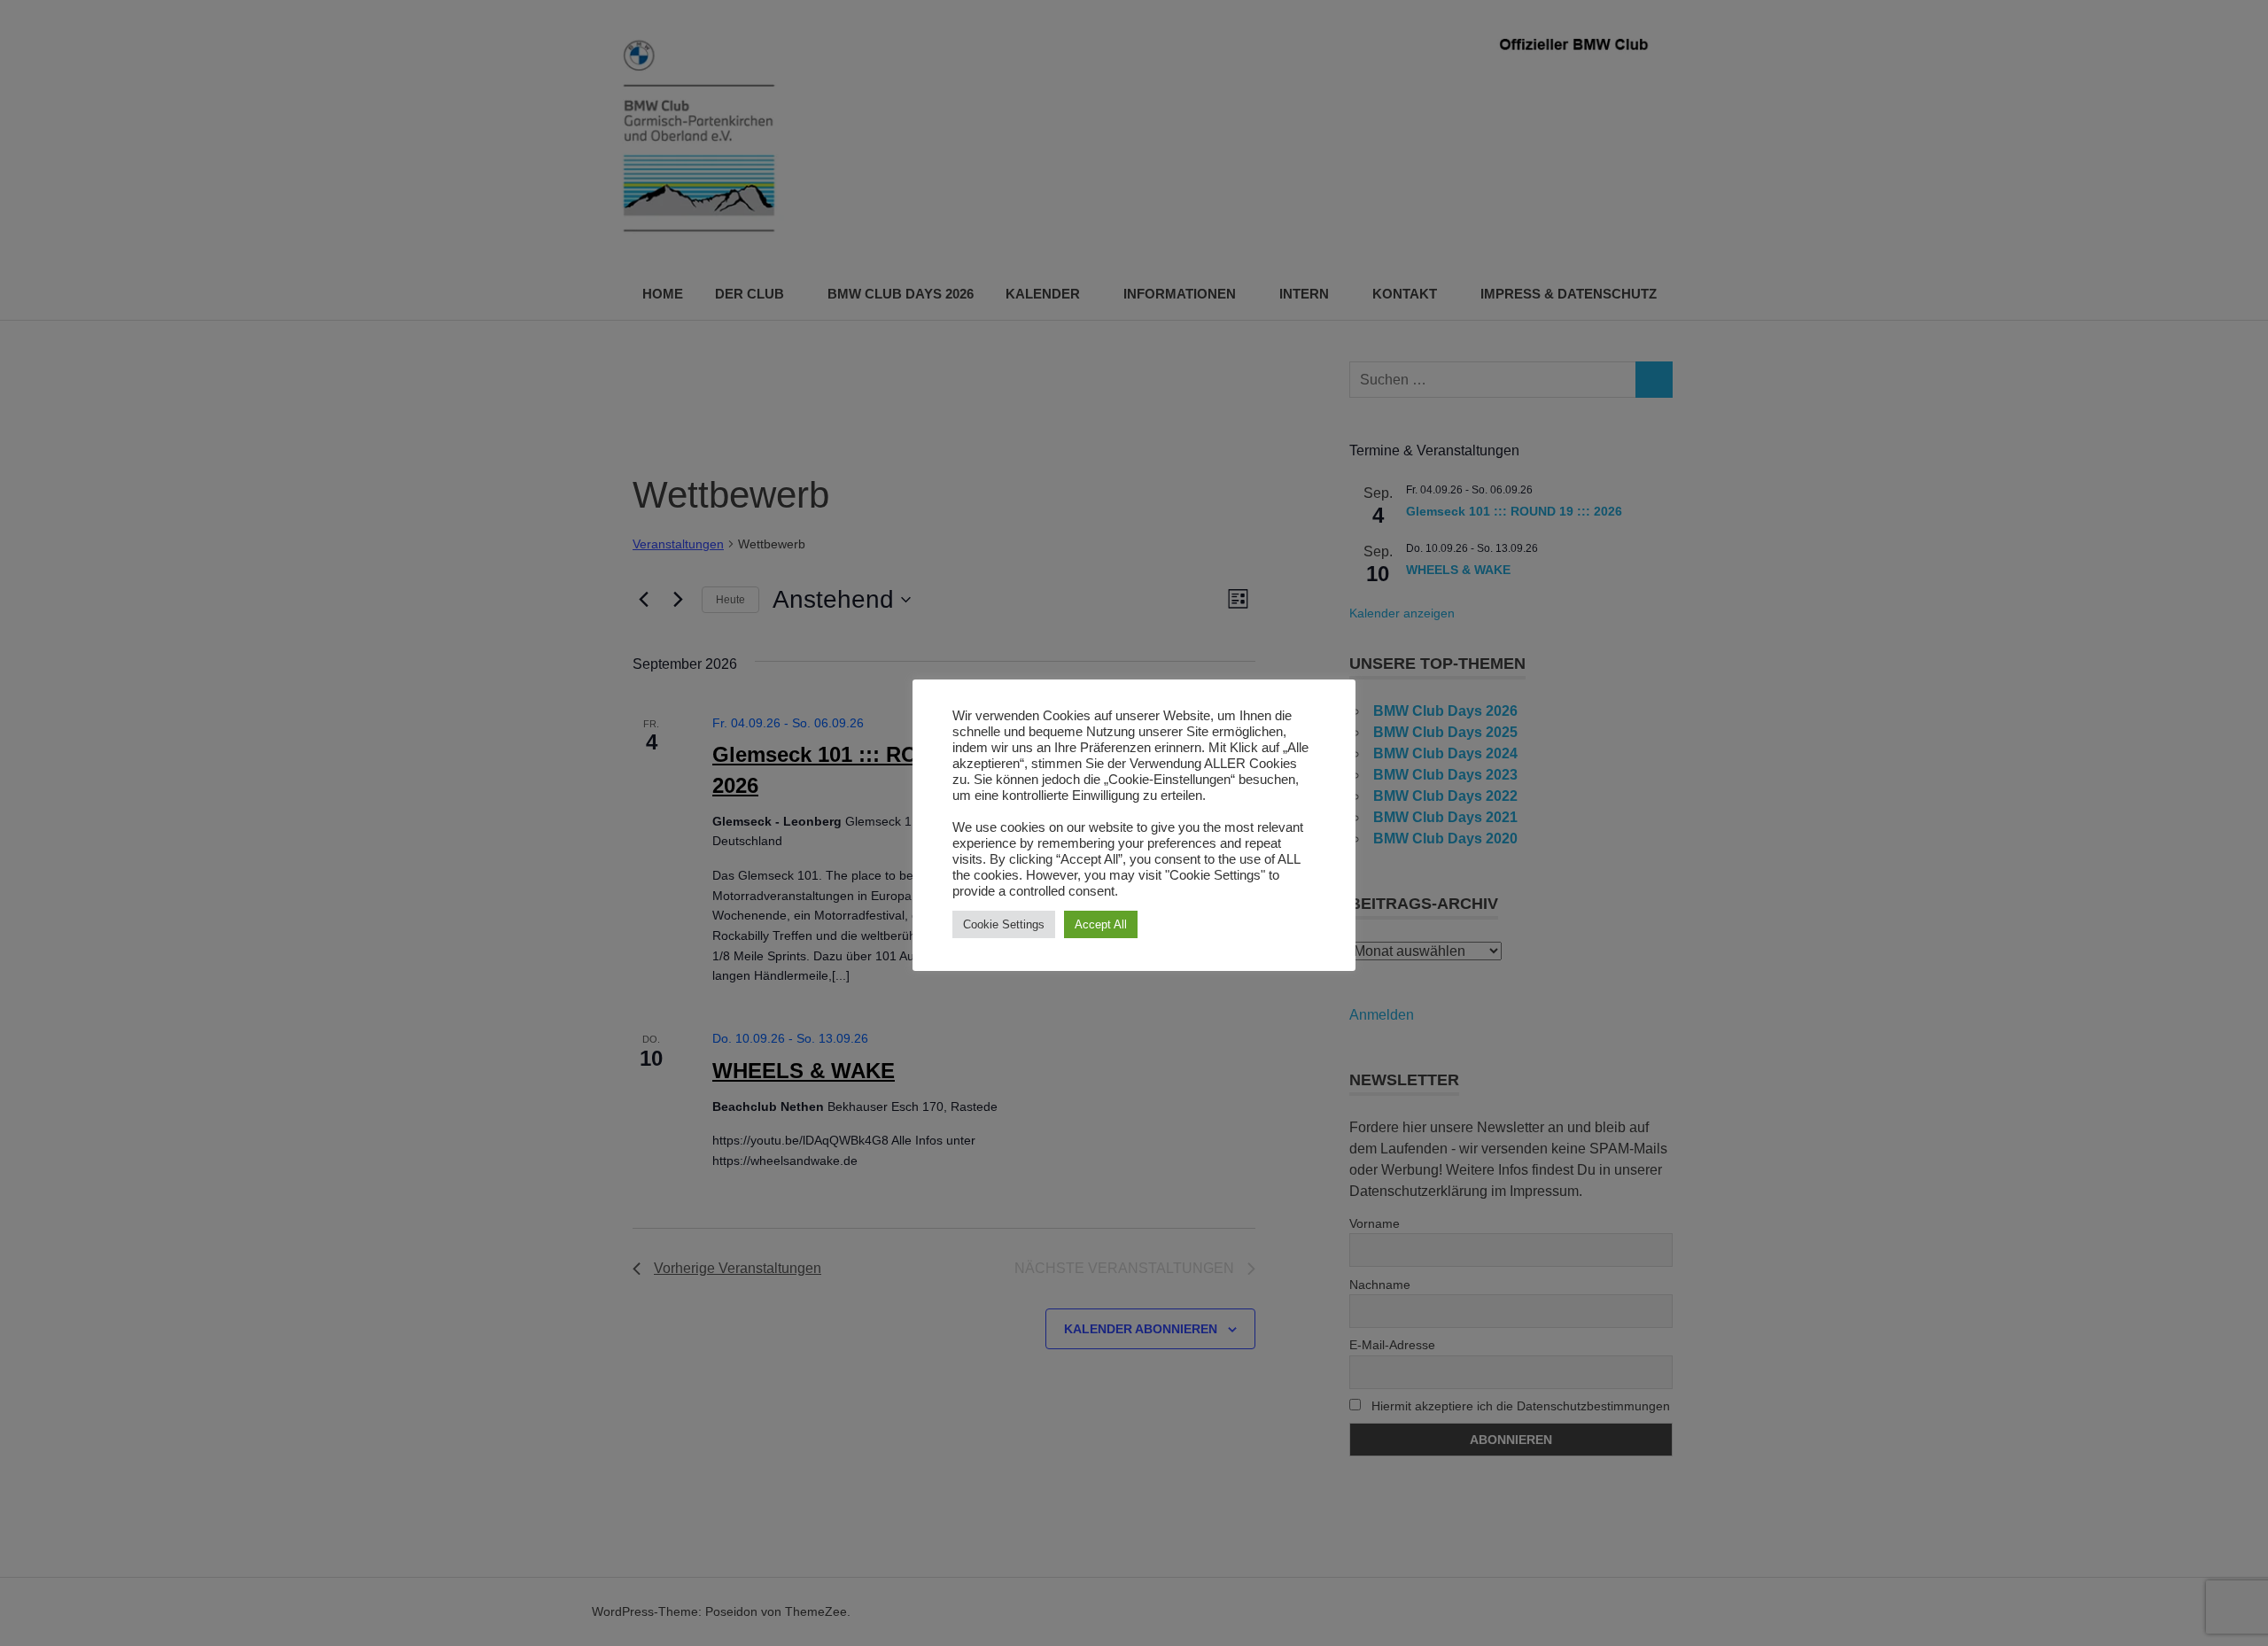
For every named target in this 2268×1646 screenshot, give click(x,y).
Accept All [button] (1101, 924)
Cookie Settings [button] (1004, 924)
